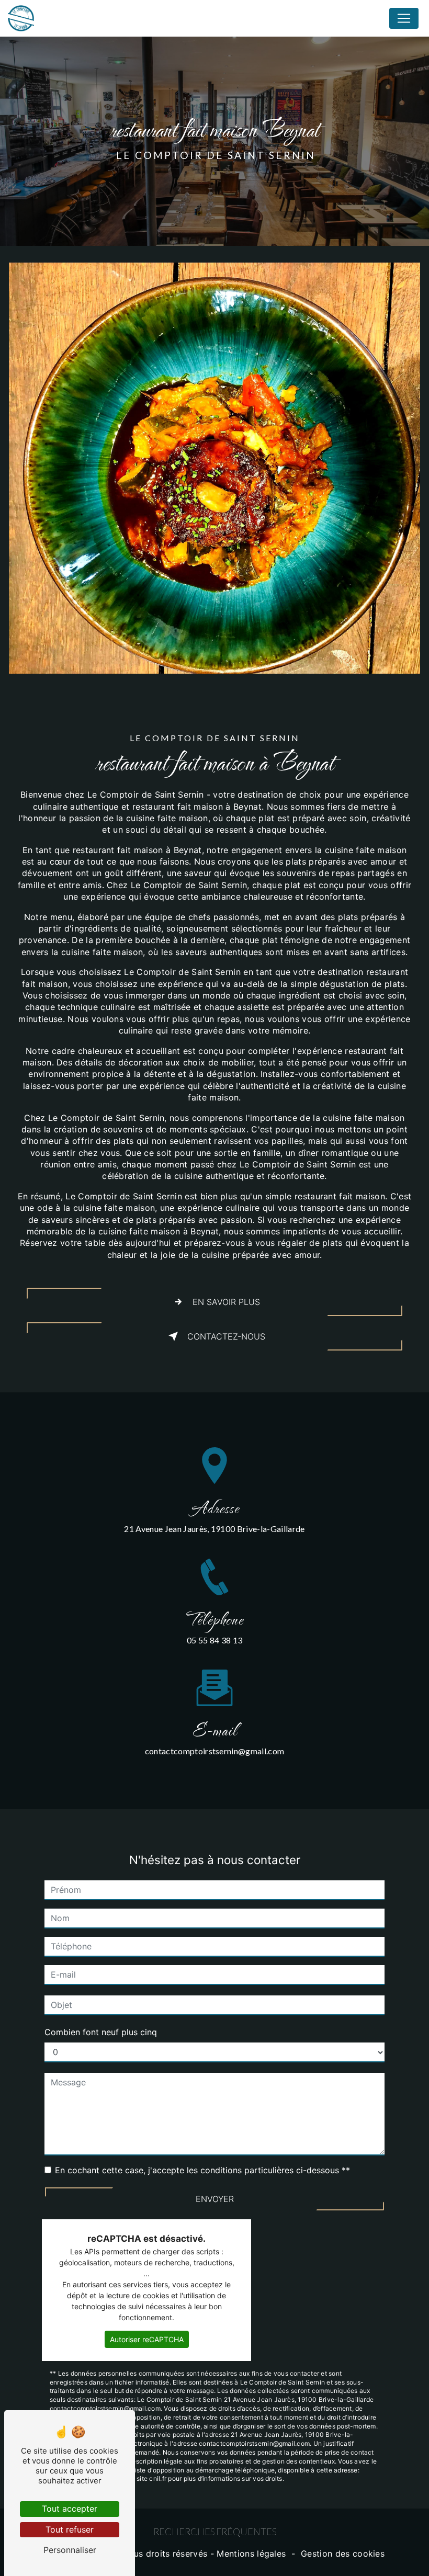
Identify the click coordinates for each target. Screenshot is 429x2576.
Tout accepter (70, 2509)
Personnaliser (70, 2550)
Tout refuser (70, 2529)
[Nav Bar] (404, 18)
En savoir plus (226, 1302)
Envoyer (215, 2199)
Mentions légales (251, 2554)
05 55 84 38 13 (214, 1640)
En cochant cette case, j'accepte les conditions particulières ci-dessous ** (202, 2170)
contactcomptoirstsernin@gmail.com (215, 1751)
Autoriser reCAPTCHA (147, 2339)
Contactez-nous (226, 1336)
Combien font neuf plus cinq (101, 2032)
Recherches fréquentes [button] (215, 2532)
